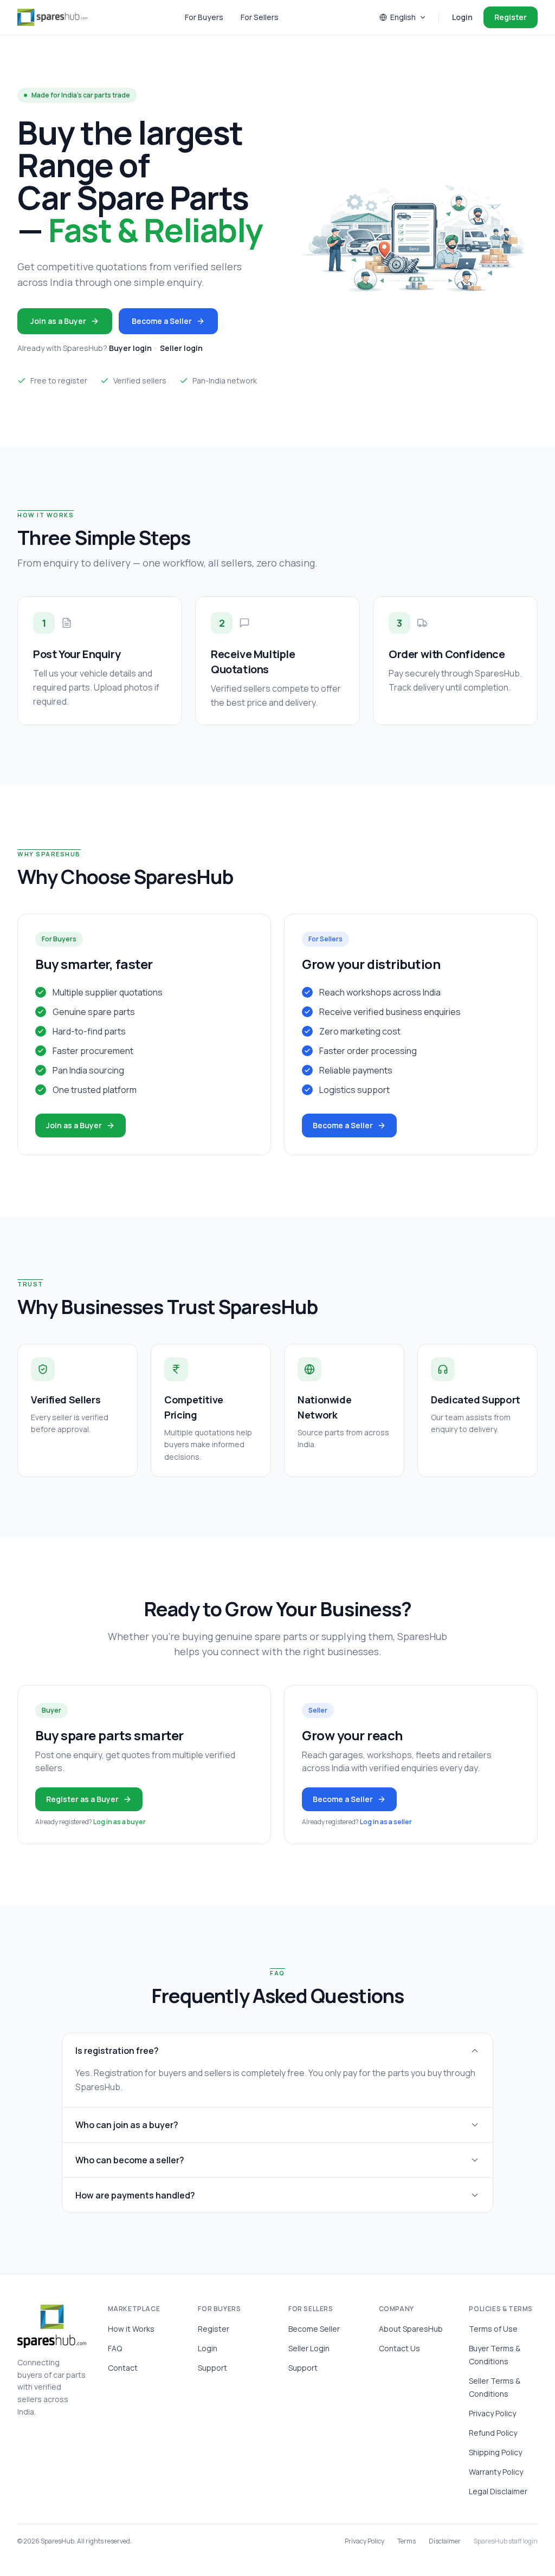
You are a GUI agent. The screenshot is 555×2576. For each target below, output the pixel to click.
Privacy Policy (492, 2413)
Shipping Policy (495, 2452)
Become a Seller (162, 321)
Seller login (181, 348)
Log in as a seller (386, 1822)
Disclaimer (445, 2541)
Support (212, 2368)
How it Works (131, 2329)
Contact (123, 2368)
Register (511, 17)
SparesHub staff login (506, 2541)
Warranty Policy (496, 2472)
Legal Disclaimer (498, 2491)
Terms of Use (493, 2329)
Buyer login (130, 348)
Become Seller (314, 2329)
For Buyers (204, 17)
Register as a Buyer (82, 1799)
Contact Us (399, 2348)
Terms (406, 2541)
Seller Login (309, 2348)
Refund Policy (493, 2433)
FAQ (115, 2348)
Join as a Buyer (58, 321)
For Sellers (260, 17)
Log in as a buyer (120, 1822)
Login (462, 17)
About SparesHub (411, 2329)
